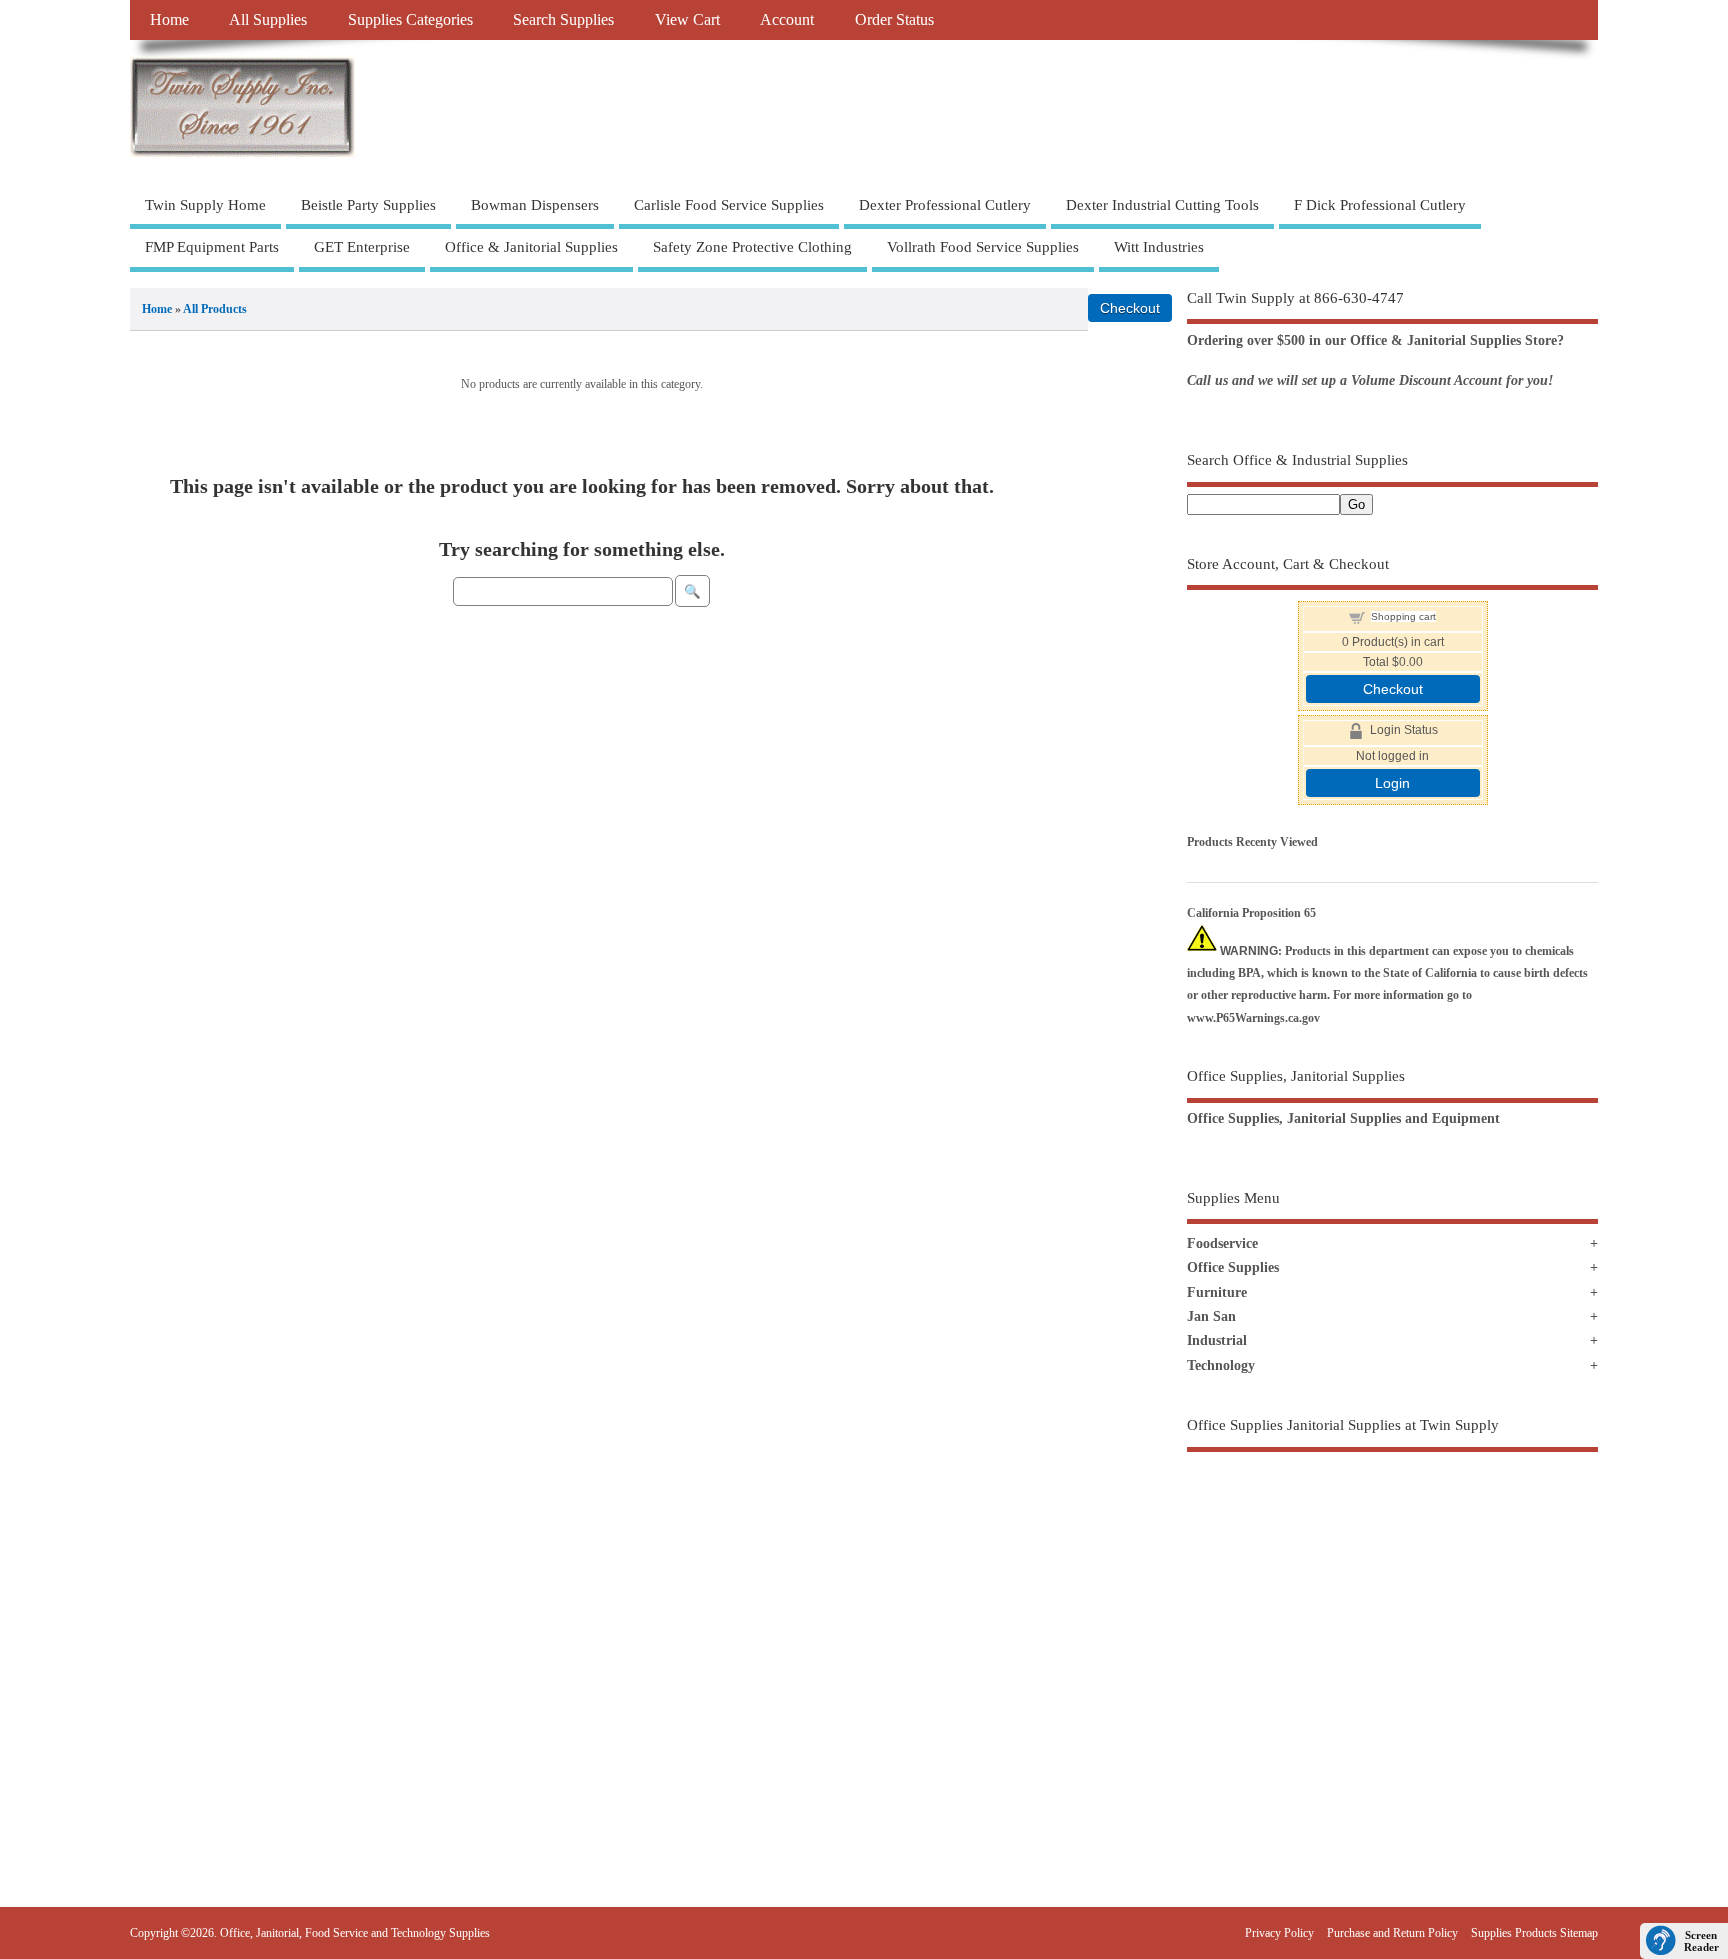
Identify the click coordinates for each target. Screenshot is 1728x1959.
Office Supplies (1233, 1267)
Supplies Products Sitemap (1534, 1933)
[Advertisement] (1392, 1637)
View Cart (687, 20)
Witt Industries (1159, 247)
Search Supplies (563, 20)
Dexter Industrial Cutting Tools (1162, 205)
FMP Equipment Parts (212, 247)
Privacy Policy (1279, 1933)
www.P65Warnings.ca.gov (1253, 1018)
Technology (1221, 1365)
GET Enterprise (362, 247)
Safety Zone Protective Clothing (752, 247)
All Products (215, 309)
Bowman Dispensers (535, 205)
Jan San (1211, 1316)
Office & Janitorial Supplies (531, 247)
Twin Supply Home (205, 205)
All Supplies (268, 20)
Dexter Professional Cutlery (945, 205)
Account (787, 20)
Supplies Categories (410, 20)
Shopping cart (1403, 616)
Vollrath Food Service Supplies (983, 247)
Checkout (1393, 689)
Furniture (1217, 1292)
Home (169, 20)
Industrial (1217, 1340)
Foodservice (1222, 1243)
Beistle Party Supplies (368, 205)
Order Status (894, 20)
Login (1392, 783)
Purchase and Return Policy (1392, 1933)
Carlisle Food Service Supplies (729, 205)
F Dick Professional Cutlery (1380, 205)
